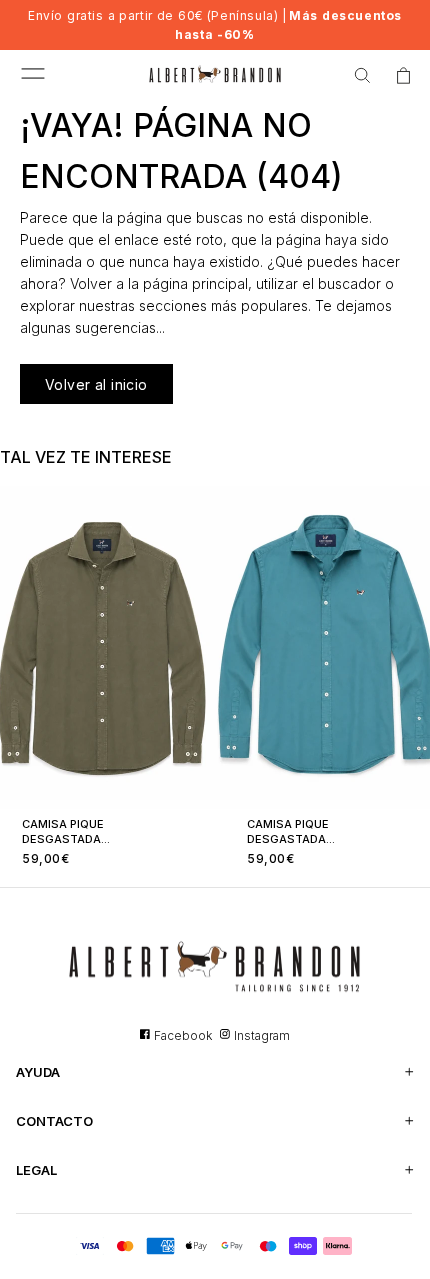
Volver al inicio (96, 384)
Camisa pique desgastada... (66, 831)
